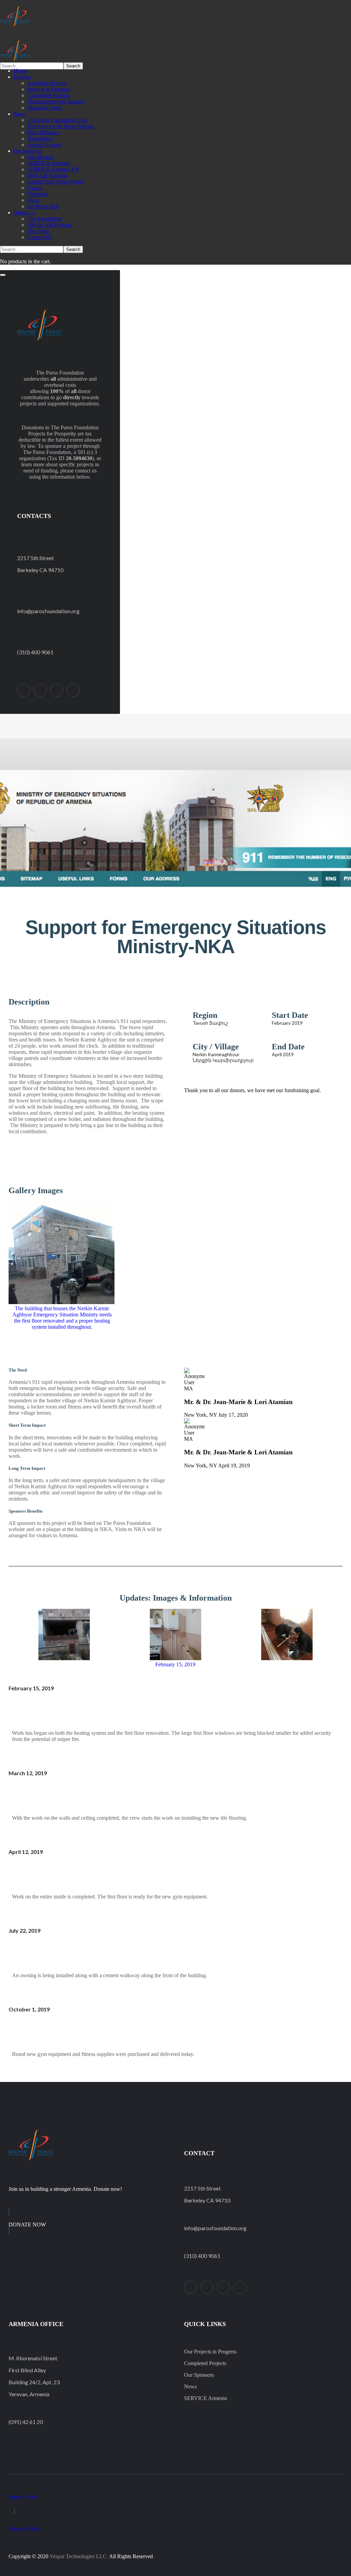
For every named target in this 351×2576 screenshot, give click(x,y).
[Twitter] (24, 690)
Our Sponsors (199, 2375)
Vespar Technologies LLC (78, 2556)
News (190, 2386)
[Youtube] (73, 690)
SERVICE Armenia (205, 2398)
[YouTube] (240, 2287)
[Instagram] (57, 690)
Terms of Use (23, 2497)
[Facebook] (40, 690)
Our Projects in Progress (210, 2352)
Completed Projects (205, 2363)
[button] (175, 985)
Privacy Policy (24, 2529)
